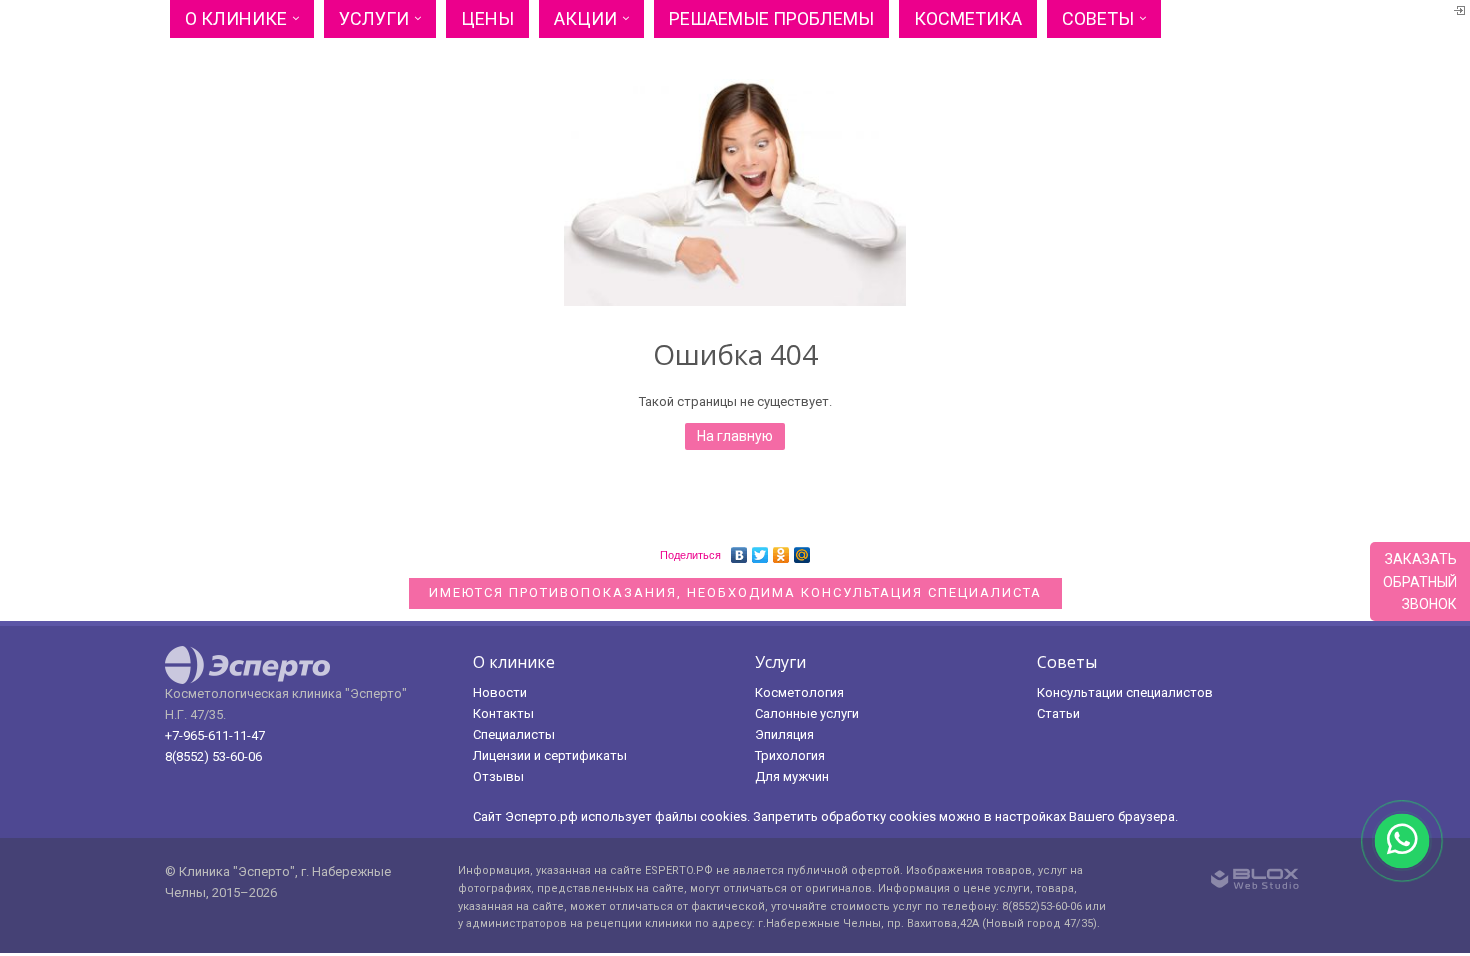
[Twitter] (760, 550)
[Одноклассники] (781, 550)
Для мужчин (792, 776)
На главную (735, 436)
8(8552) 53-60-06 (213, 756)
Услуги (374, 18)
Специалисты (514, 734)
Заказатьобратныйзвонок (1420, 581)
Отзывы (498, 776)
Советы (1098, 18)
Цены (487, 18)
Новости (500, 692)
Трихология (790, 755)
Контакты (503, 713)
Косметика (968, 18)
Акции (585, 18)
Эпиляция (784, 734)
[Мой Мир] (802, 550)
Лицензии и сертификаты (550, 755)
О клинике (236, 18)
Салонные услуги (807, 713)
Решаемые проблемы (771, 18)
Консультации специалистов (1125, 692)
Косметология (799, 692)
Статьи (1058, 713)
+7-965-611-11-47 (215, 735)
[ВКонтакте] (739, 550)
